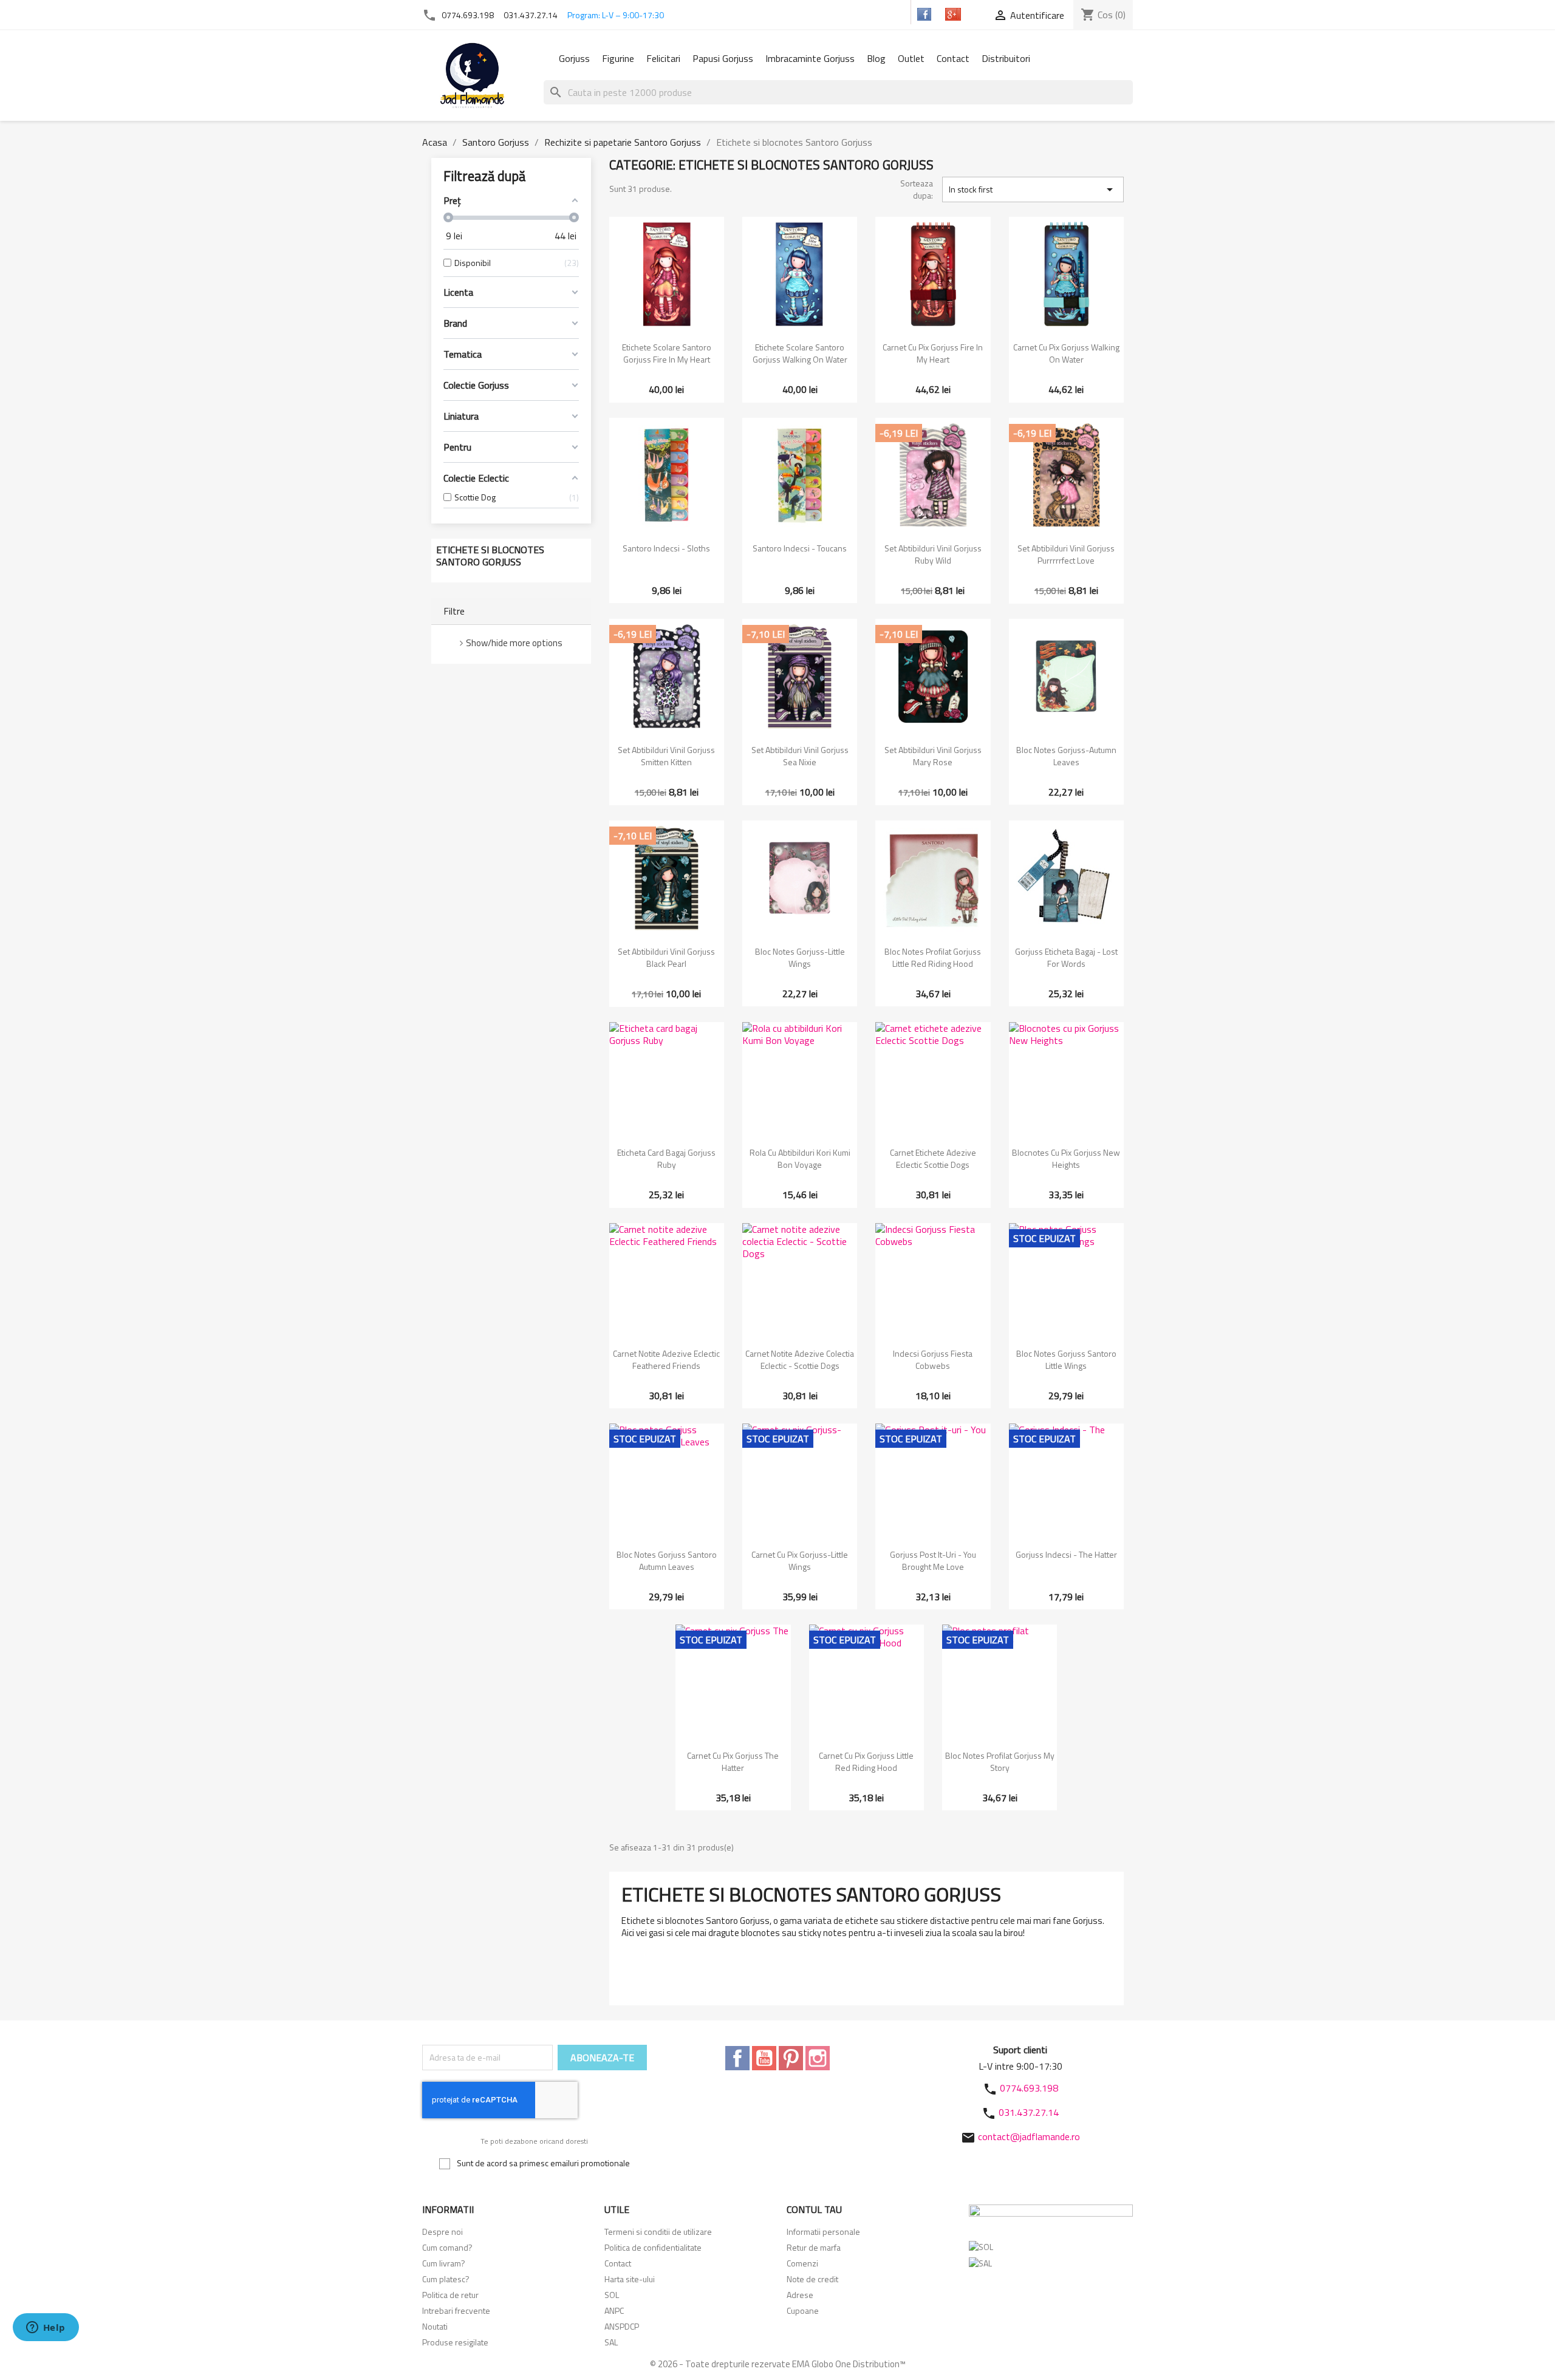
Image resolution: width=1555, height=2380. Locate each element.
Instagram (818, 2058)
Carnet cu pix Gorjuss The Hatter (733, 1761)
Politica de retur (450, 2295)
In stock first (1033, 189)
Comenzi (802, 2263)
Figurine (618, 58)
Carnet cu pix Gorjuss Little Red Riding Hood (866, 1761)
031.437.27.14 (531, 15)
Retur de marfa (814, 2247)
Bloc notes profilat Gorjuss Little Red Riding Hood (933, 957)
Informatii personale (823, 2232)
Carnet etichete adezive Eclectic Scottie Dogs (933, 1158)
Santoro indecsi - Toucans (800, 548)
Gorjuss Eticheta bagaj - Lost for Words (1066, 957)
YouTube (764, 2058)
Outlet (911, 58)
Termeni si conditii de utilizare (658, 2232)
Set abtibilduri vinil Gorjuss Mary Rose (933, 756)
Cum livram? (444, 2263)
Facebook (737, 2058)
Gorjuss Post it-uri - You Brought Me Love (933, 1560)
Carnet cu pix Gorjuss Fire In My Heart (933, 353)
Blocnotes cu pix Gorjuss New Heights (1066, 1158)
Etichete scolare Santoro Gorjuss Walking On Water (800, 353)
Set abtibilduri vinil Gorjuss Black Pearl (666, 957)
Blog (876, 58)
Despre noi (443, 2232)
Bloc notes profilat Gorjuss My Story (1000, 1761)
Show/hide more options (514, 643)
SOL (612, 2295)
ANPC (614, 2310)
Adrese (800, 2295)
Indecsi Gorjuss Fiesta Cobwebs (933, 1359)
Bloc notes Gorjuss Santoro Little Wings (1066, 1359)
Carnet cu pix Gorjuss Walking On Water (1066, 353)
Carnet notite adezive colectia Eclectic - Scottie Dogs (800, 1359)
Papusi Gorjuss (723, 58)
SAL (611, 2342)
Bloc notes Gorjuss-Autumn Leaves (1066, 756)
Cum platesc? (446, 2279)
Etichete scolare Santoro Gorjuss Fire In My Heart (667, 353)
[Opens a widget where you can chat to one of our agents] (46, 2328)
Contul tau (814, 2209)
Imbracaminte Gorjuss (810, 58)
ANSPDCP (622, 2326)
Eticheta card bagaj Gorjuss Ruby (666, 1158)
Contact (953, 58)
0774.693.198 (468, 15)
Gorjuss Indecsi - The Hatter (1066, 1554)
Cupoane (803, 2310)
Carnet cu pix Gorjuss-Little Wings (800, 1560)
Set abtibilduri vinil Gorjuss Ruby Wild (933, 554)
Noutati (435, 2326)
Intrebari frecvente (456, 2310)
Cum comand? (447, 2247)
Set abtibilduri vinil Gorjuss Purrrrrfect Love (1066, 554)
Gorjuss (574, 58)
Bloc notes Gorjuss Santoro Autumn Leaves (667, 1560)
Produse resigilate (455, 2342)
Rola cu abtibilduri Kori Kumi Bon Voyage (800, 1158)
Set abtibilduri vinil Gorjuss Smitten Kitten (666, 756)
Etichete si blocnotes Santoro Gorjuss (490, 556)
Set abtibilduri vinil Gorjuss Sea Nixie (800, 756)
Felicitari (663, 58)
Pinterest (791, 2058)
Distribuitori (1006, 58)
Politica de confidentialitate (653, 2247)
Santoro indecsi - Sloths (666, 548)
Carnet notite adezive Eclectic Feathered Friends (666, 1359)
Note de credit (812, 2279)
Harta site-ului (630, 2279)
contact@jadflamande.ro (1029, 2136)
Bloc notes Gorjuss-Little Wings (800, 957)
